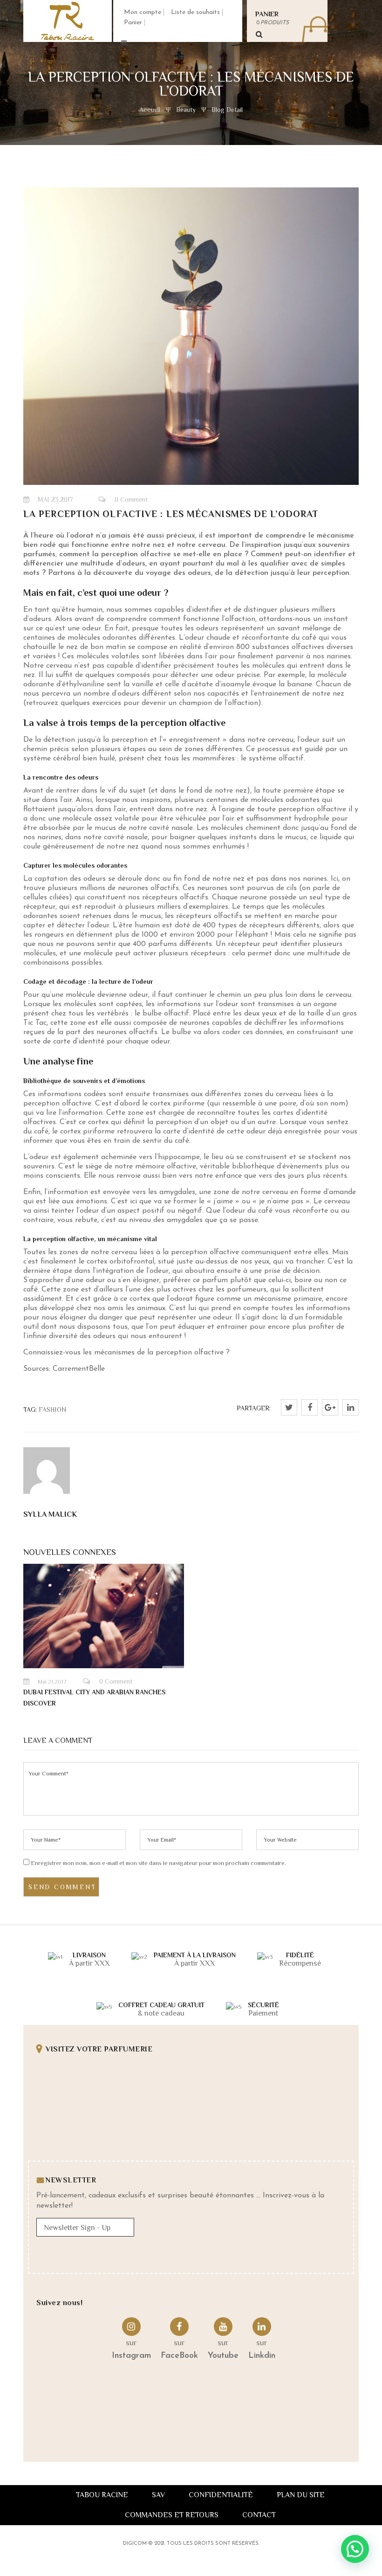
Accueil (151, 110)
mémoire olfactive (166, 1167)
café (309, 638)
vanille (143, 684)
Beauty (186, 110)
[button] (355, 2549)
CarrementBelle (79, 1369)
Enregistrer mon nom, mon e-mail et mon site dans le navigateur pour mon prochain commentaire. (158, 1863)
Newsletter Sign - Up (77, 2228)
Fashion (52, 1409)
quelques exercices (91, 703)
